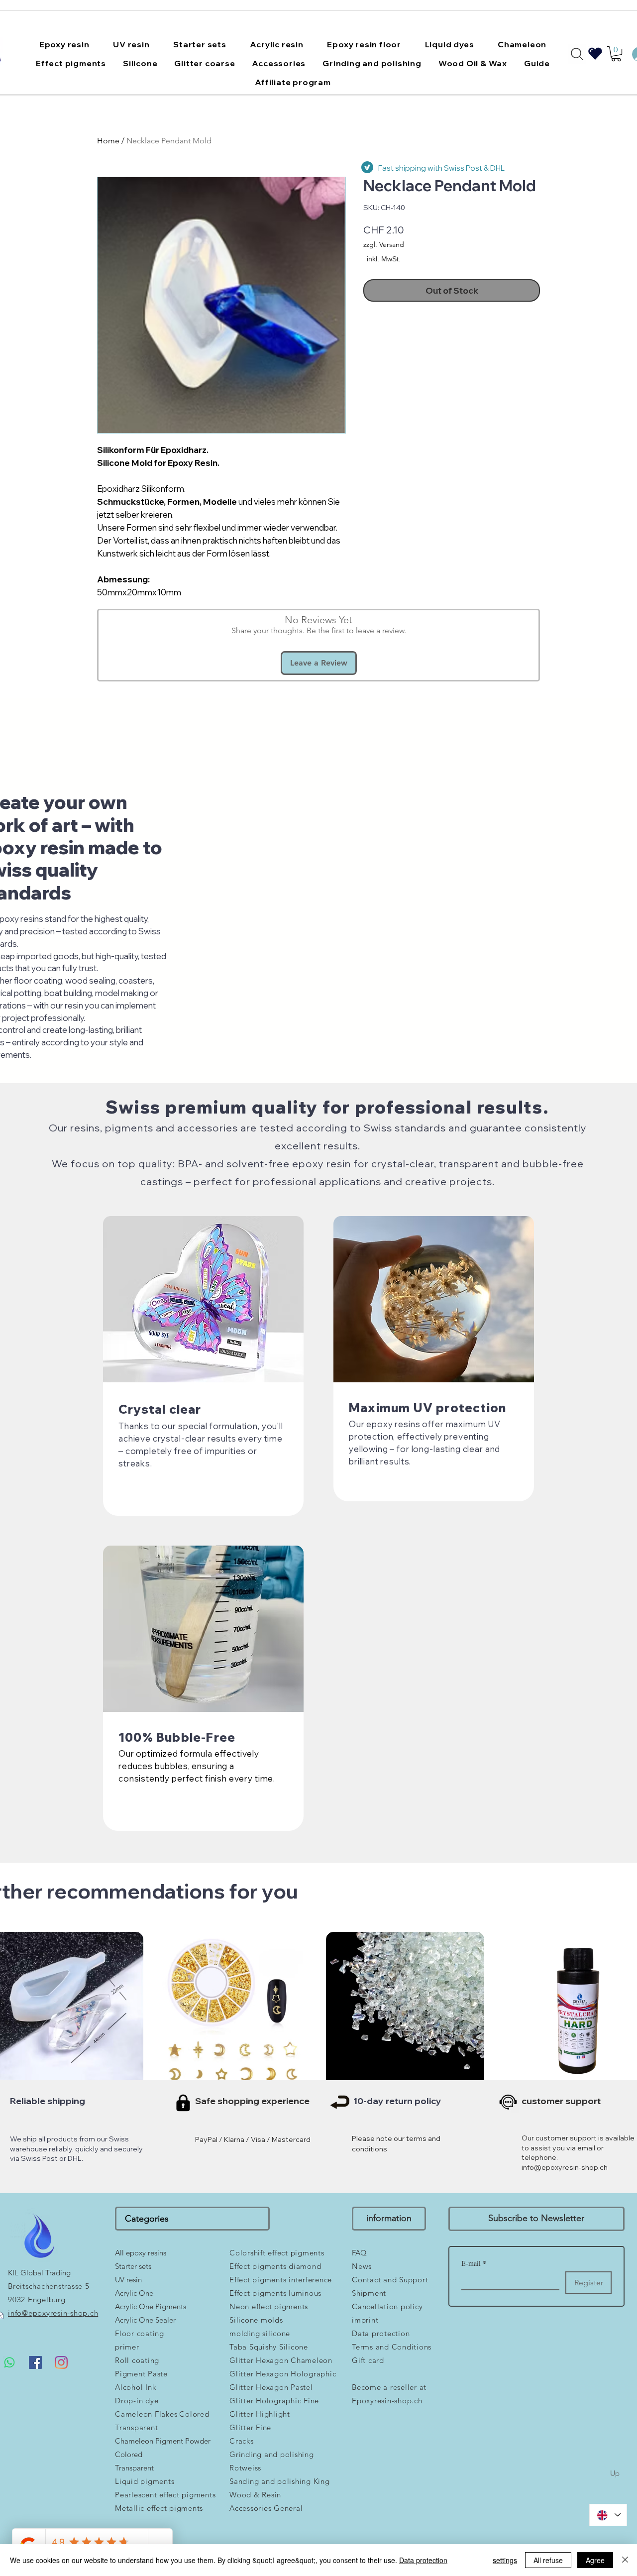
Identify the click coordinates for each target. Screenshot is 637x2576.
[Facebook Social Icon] (35, 2362)
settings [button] (505, 2560)
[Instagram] (61, 2362)
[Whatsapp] (9, 2362)
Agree (595, 2560)
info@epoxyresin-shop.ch (565, 2167)
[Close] (625, 2560)
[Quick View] (234, 2011)
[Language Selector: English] (608, 2515)
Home (108, 141)
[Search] (577, 54)
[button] (64, 44)
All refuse (548, 2560)
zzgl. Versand (384, 244)
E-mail (474, 2263)
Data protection (423, 2560)
